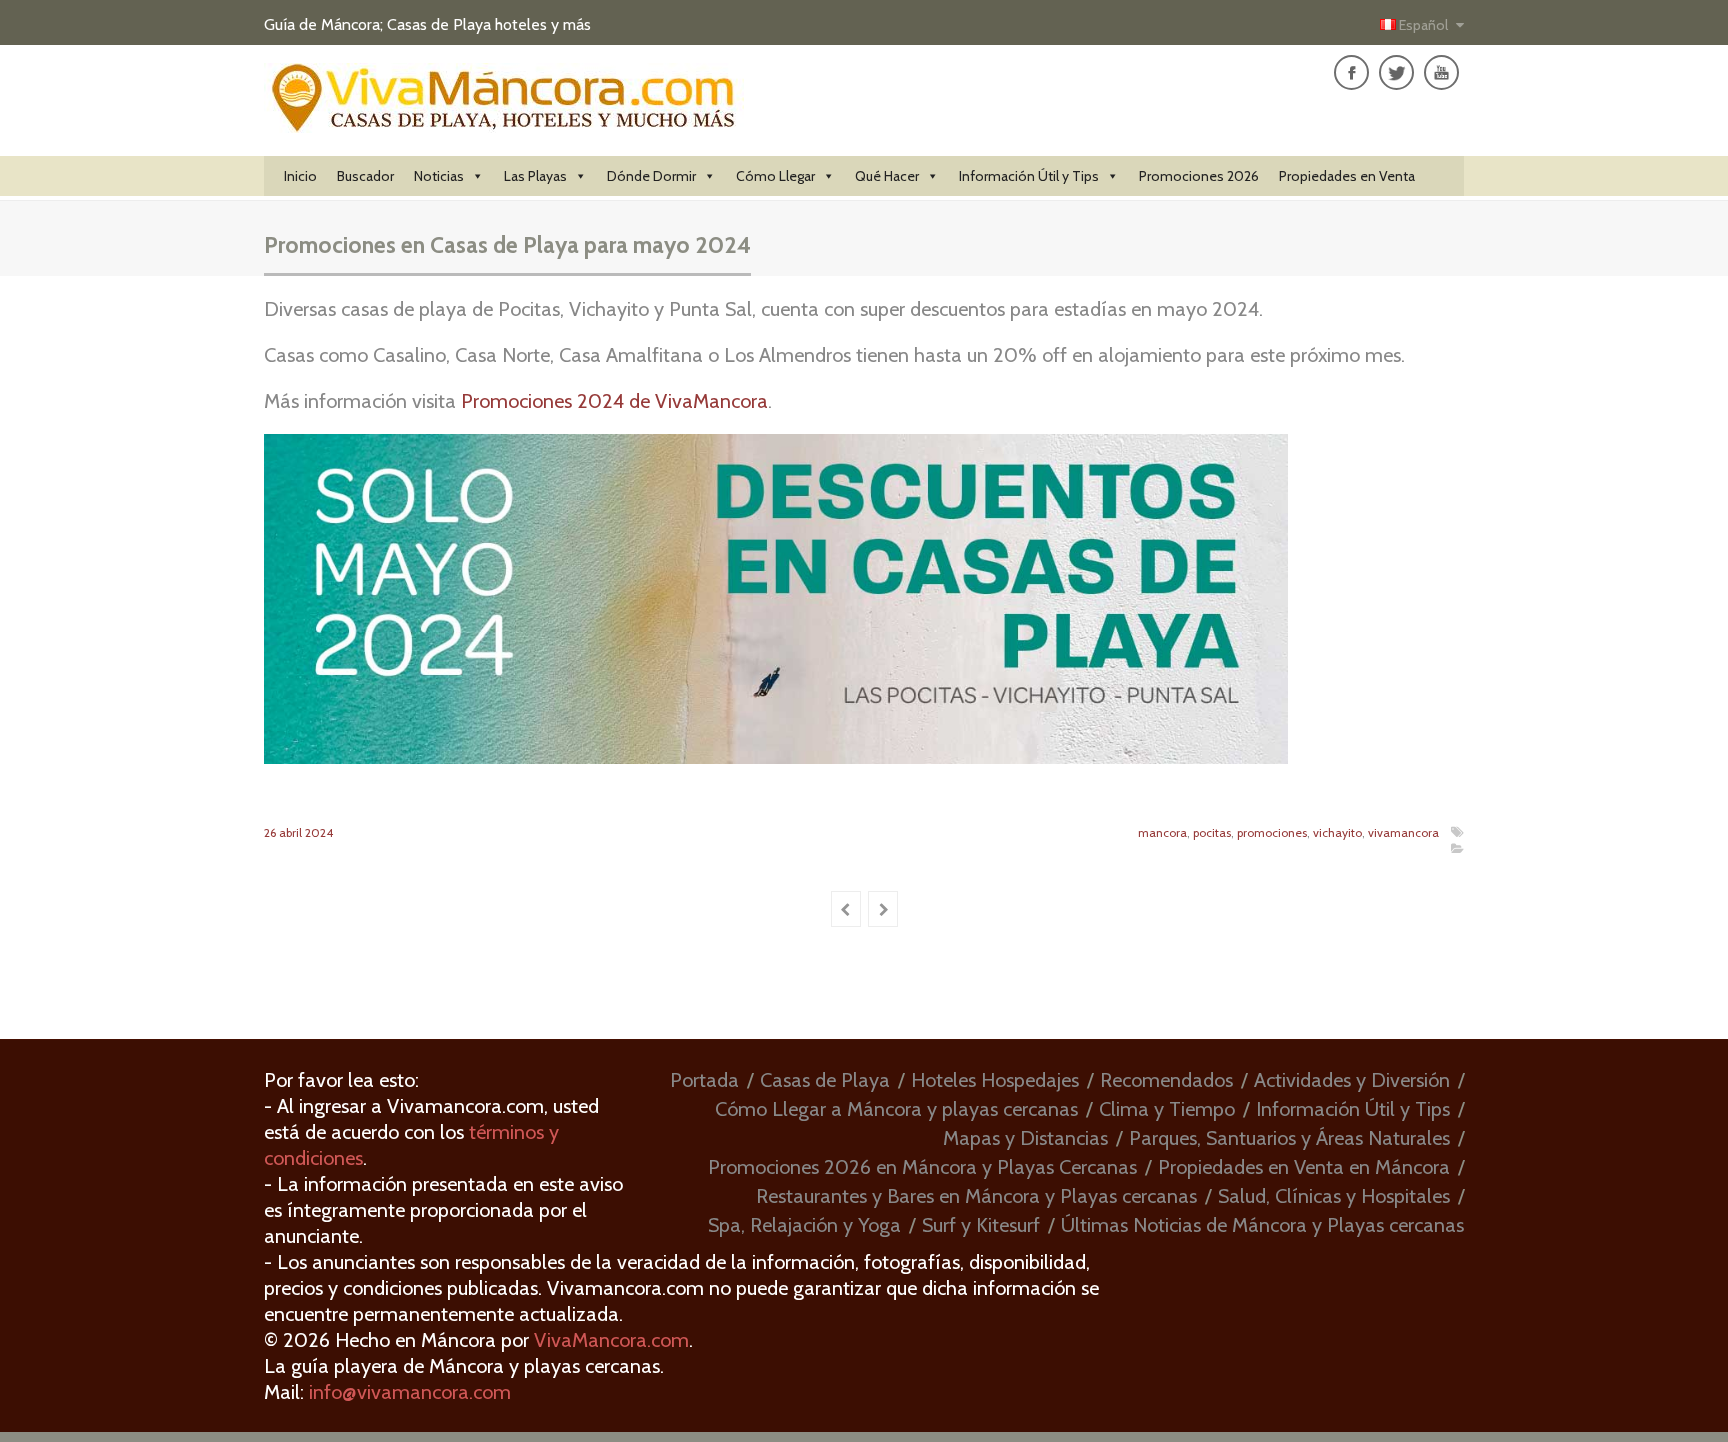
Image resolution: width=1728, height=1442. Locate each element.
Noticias (439, 176)
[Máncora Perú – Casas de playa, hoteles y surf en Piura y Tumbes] (504, 121)
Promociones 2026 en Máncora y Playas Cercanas (922, 1167)
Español (1423, 25)
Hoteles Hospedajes (995, 1080)
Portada (704, 1080)
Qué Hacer (887, 176)
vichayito (1337, 832)
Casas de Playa (825, 1080)
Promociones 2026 (1199, 176)
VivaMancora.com (611, 1340)
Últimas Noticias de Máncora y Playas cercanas (1262, 1225)
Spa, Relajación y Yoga (804, 1225)
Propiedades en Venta (1347, 176)
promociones (1272, 832)
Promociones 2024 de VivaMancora (614, 401)
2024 (319, 832)
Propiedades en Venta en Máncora (1304, 1167)
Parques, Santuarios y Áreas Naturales (1289, 1138)
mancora (1162, 832)
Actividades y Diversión (1352, 1080)
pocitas (1212, 832)
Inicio (300, 176)
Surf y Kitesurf (981, 1225)
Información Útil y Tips (1029, 176)
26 (271, 832)
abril (292, 832)
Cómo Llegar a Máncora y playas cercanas (896, 1109)
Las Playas (535, 176)
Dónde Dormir (651, 176)
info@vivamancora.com (410, 1392)
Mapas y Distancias (1025, 1138)
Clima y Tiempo (1167, 1109)
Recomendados (1166, 1080)
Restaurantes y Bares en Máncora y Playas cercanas (976, 1196)
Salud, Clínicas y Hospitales (1334, 1196)
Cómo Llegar (775, 176)
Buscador (365, 176)
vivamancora (1403, 832)
